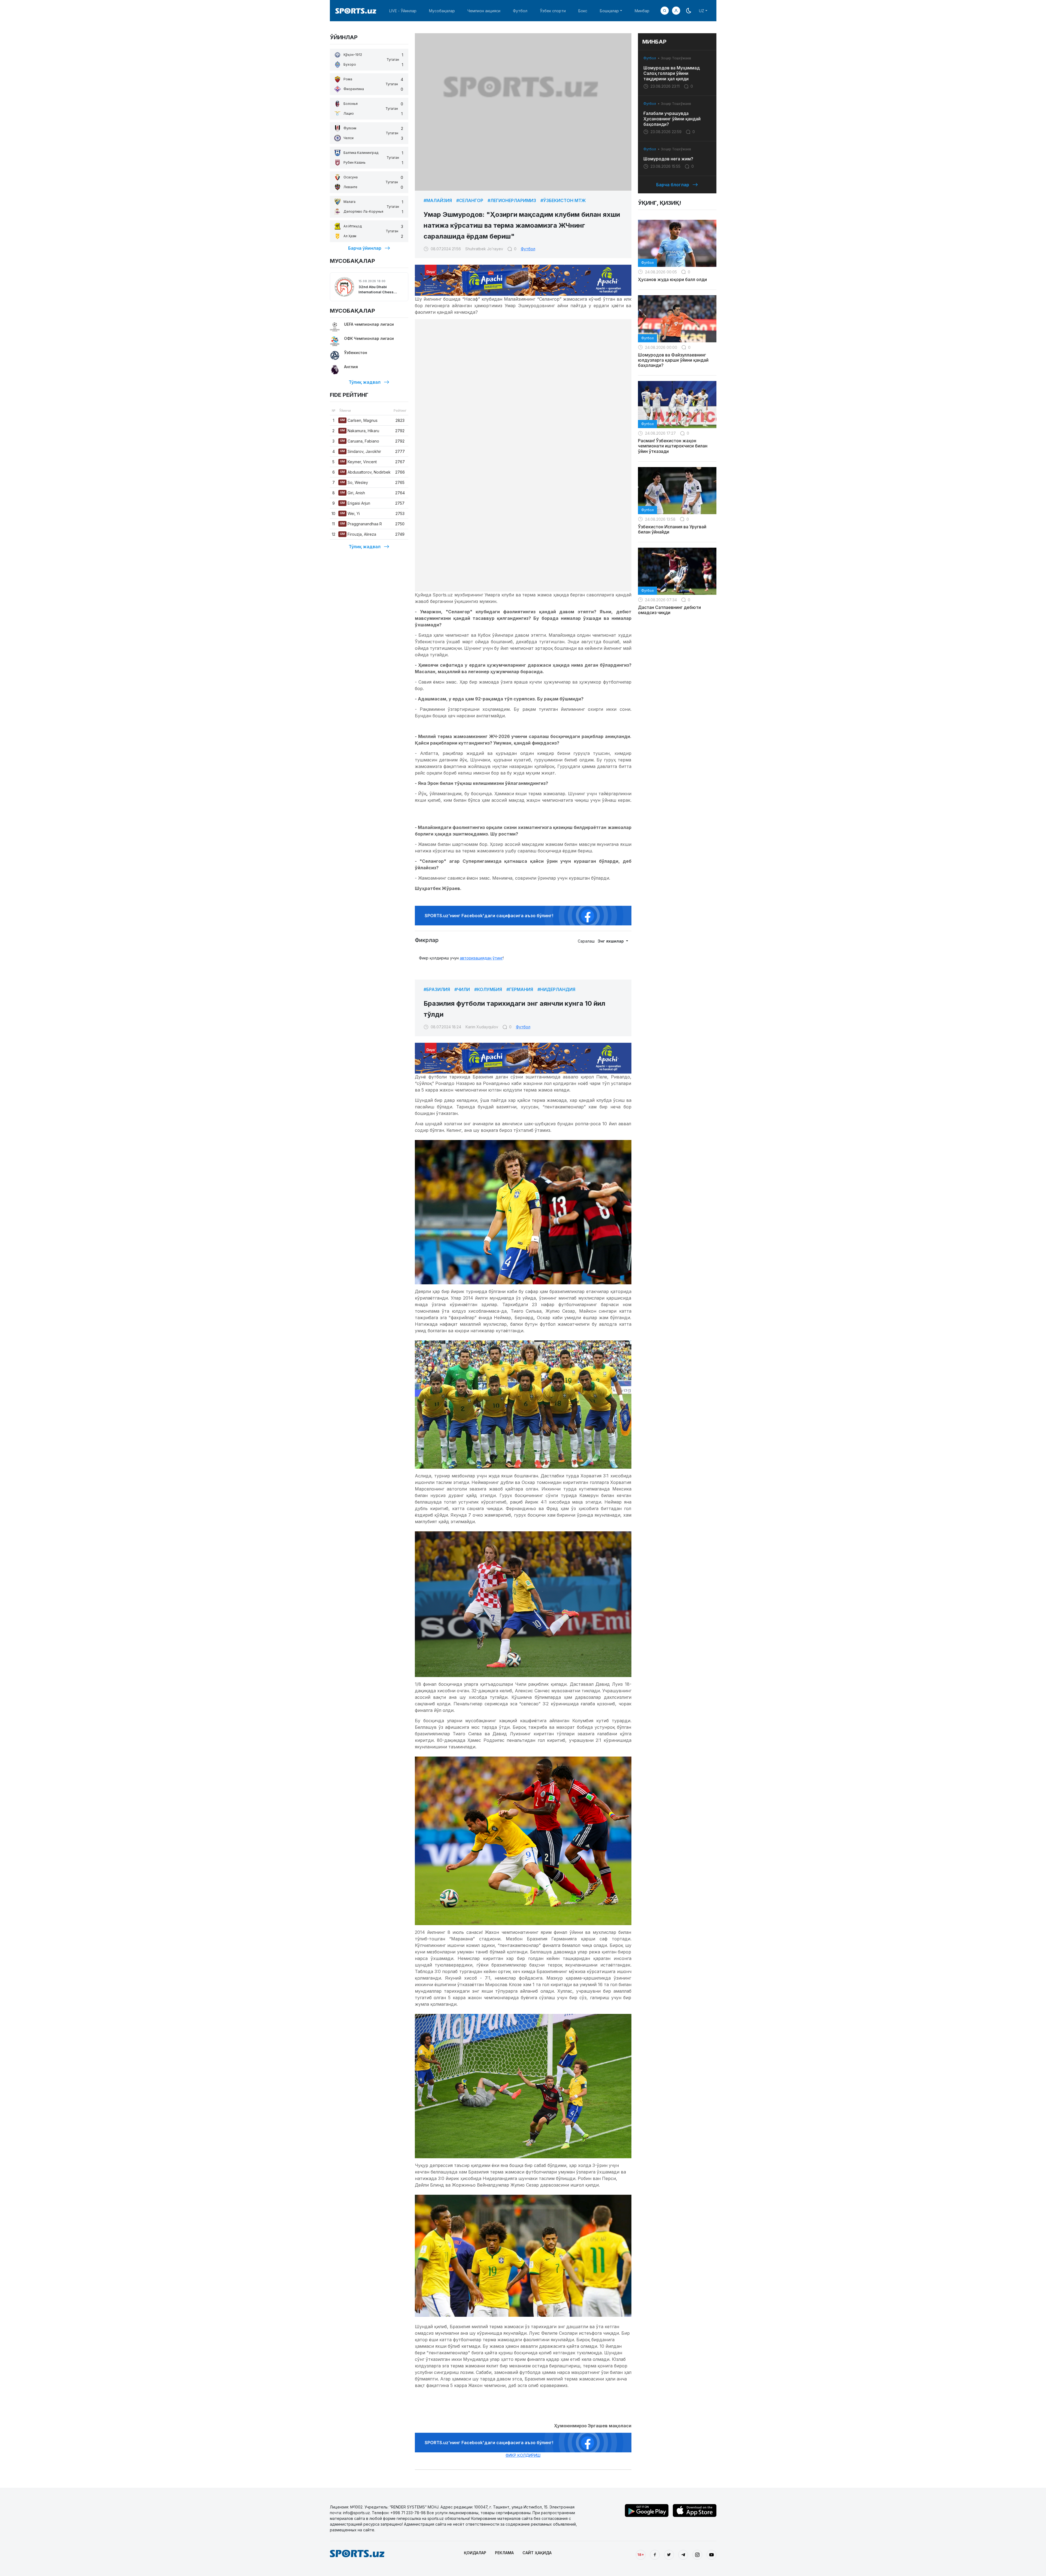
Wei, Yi (350, 513)
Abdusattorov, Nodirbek (365, 472)
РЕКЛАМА (504, 2553)
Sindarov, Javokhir (361, 451)
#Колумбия (488, 989)
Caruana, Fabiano (360, 441)
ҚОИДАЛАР (475, 2553)
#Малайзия (438, 200)
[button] (676, 11)
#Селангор (470, 200)
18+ (641, 2554)
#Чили (462, 989)
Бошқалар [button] (609, 11)
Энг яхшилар (611, 941)
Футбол (520, 11)
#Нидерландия (556, 989)
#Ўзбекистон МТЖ (563, 200)
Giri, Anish (352, 493)
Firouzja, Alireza (358, 534)
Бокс (583, 11)
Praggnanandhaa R (361, 524)
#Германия (520, 989)
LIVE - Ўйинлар (403, 11)
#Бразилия (437, 989)
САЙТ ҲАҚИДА (537, 2553)
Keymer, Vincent (358, 462)
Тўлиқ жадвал (365, 382)
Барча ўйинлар (365, 248)
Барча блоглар (673, 185)
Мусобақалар (442, 11)
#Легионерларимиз (512, 200)
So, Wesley (354, 482)
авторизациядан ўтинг (481, 958)
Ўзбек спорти (553, 11)
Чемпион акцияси (484, 11)
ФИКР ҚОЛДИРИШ (523, 2455)
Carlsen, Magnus (359, 420)
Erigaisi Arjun (355, 503)
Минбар (642, 11)
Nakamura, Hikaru (360, 431)
